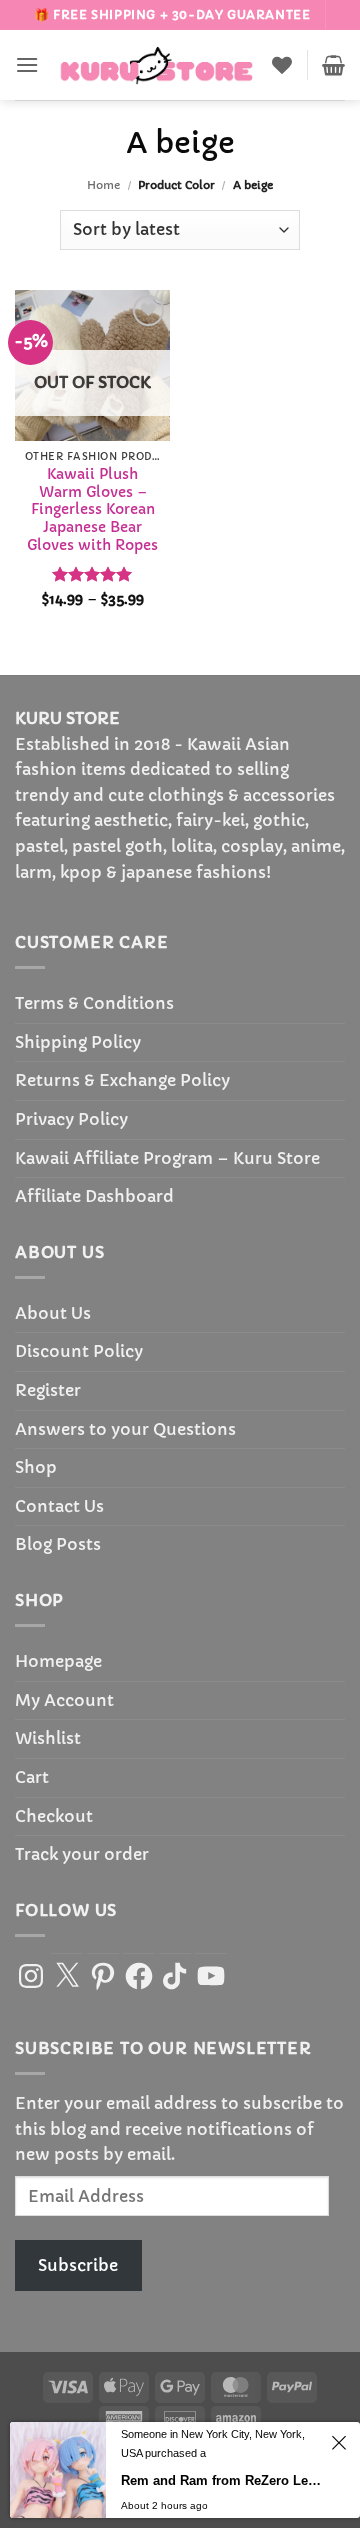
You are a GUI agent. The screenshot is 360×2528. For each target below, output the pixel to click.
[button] (27, 64)
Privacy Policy (71, 1119)
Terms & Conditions (94, 1003)
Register (48, 1390)
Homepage (58, 1661)
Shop (36, 1467)
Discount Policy (79, 1351)
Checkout (54, 1816)
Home (103, 185)
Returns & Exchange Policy (122, 1080)
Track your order (82, 1854)
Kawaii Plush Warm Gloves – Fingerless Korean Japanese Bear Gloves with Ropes (92, 510)
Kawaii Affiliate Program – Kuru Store (167, 1158)
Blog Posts (58, 1544)
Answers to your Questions (125, 1429)
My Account (64, 1700)
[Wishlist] (282, 65)
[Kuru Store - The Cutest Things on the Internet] (157, 65)
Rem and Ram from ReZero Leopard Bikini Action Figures (223, 2480)
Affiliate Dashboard (94, 1196)
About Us (53, 1313)
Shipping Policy (78, 1042)
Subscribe (78, 2265)
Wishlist (48, 1738)
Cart (32, 1777)
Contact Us (59, 1506)
